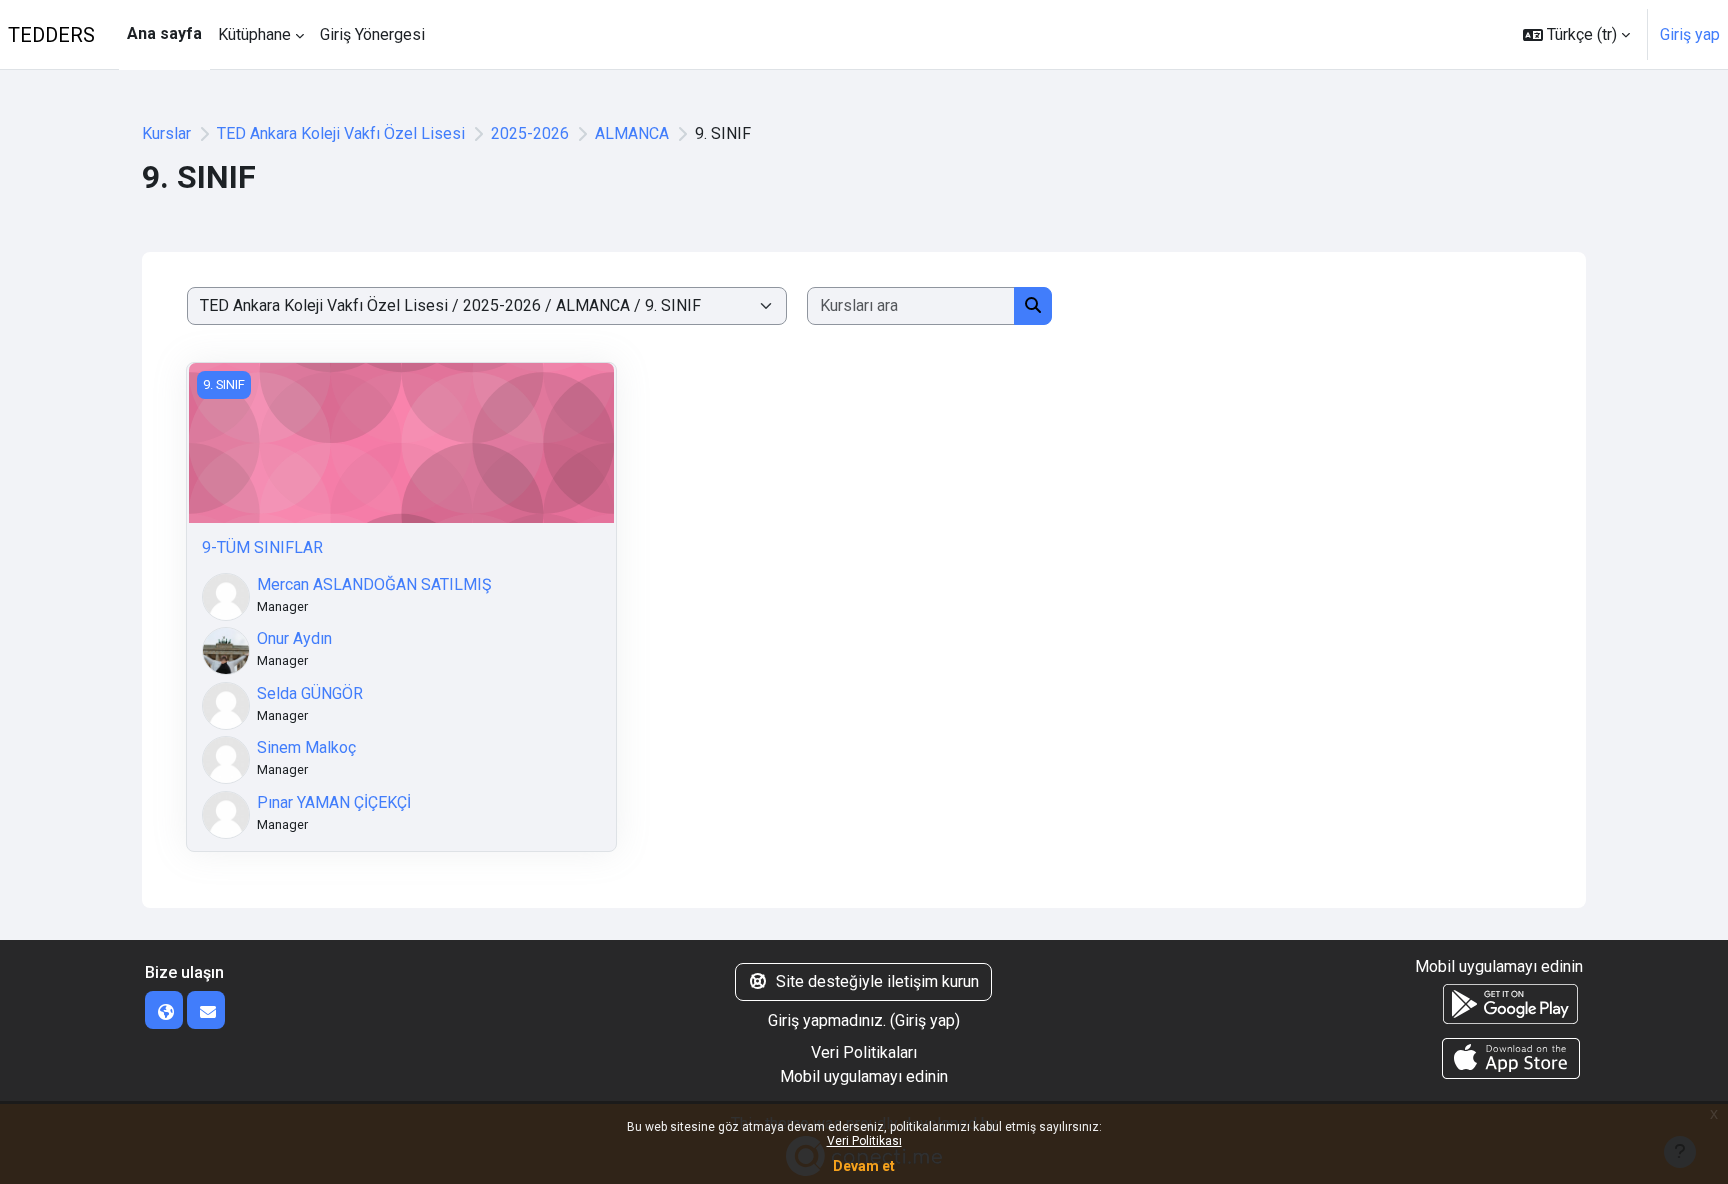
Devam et (864, 1166)
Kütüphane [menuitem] (254, 34)
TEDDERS (51, 35)
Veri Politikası (864, 1141)
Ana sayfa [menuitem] (164, 33)
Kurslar (166, 133)
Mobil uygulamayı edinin (864, 1076)
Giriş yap (1690, 34)
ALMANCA (632, 133)
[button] (1576, 34)
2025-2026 (530, 133)
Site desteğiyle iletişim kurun (877, 981)
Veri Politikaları (864, 1052)
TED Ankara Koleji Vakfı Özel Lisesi (341, 133)
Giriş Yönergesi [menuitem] (372, 34)
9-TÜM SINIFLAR (262, 547)
